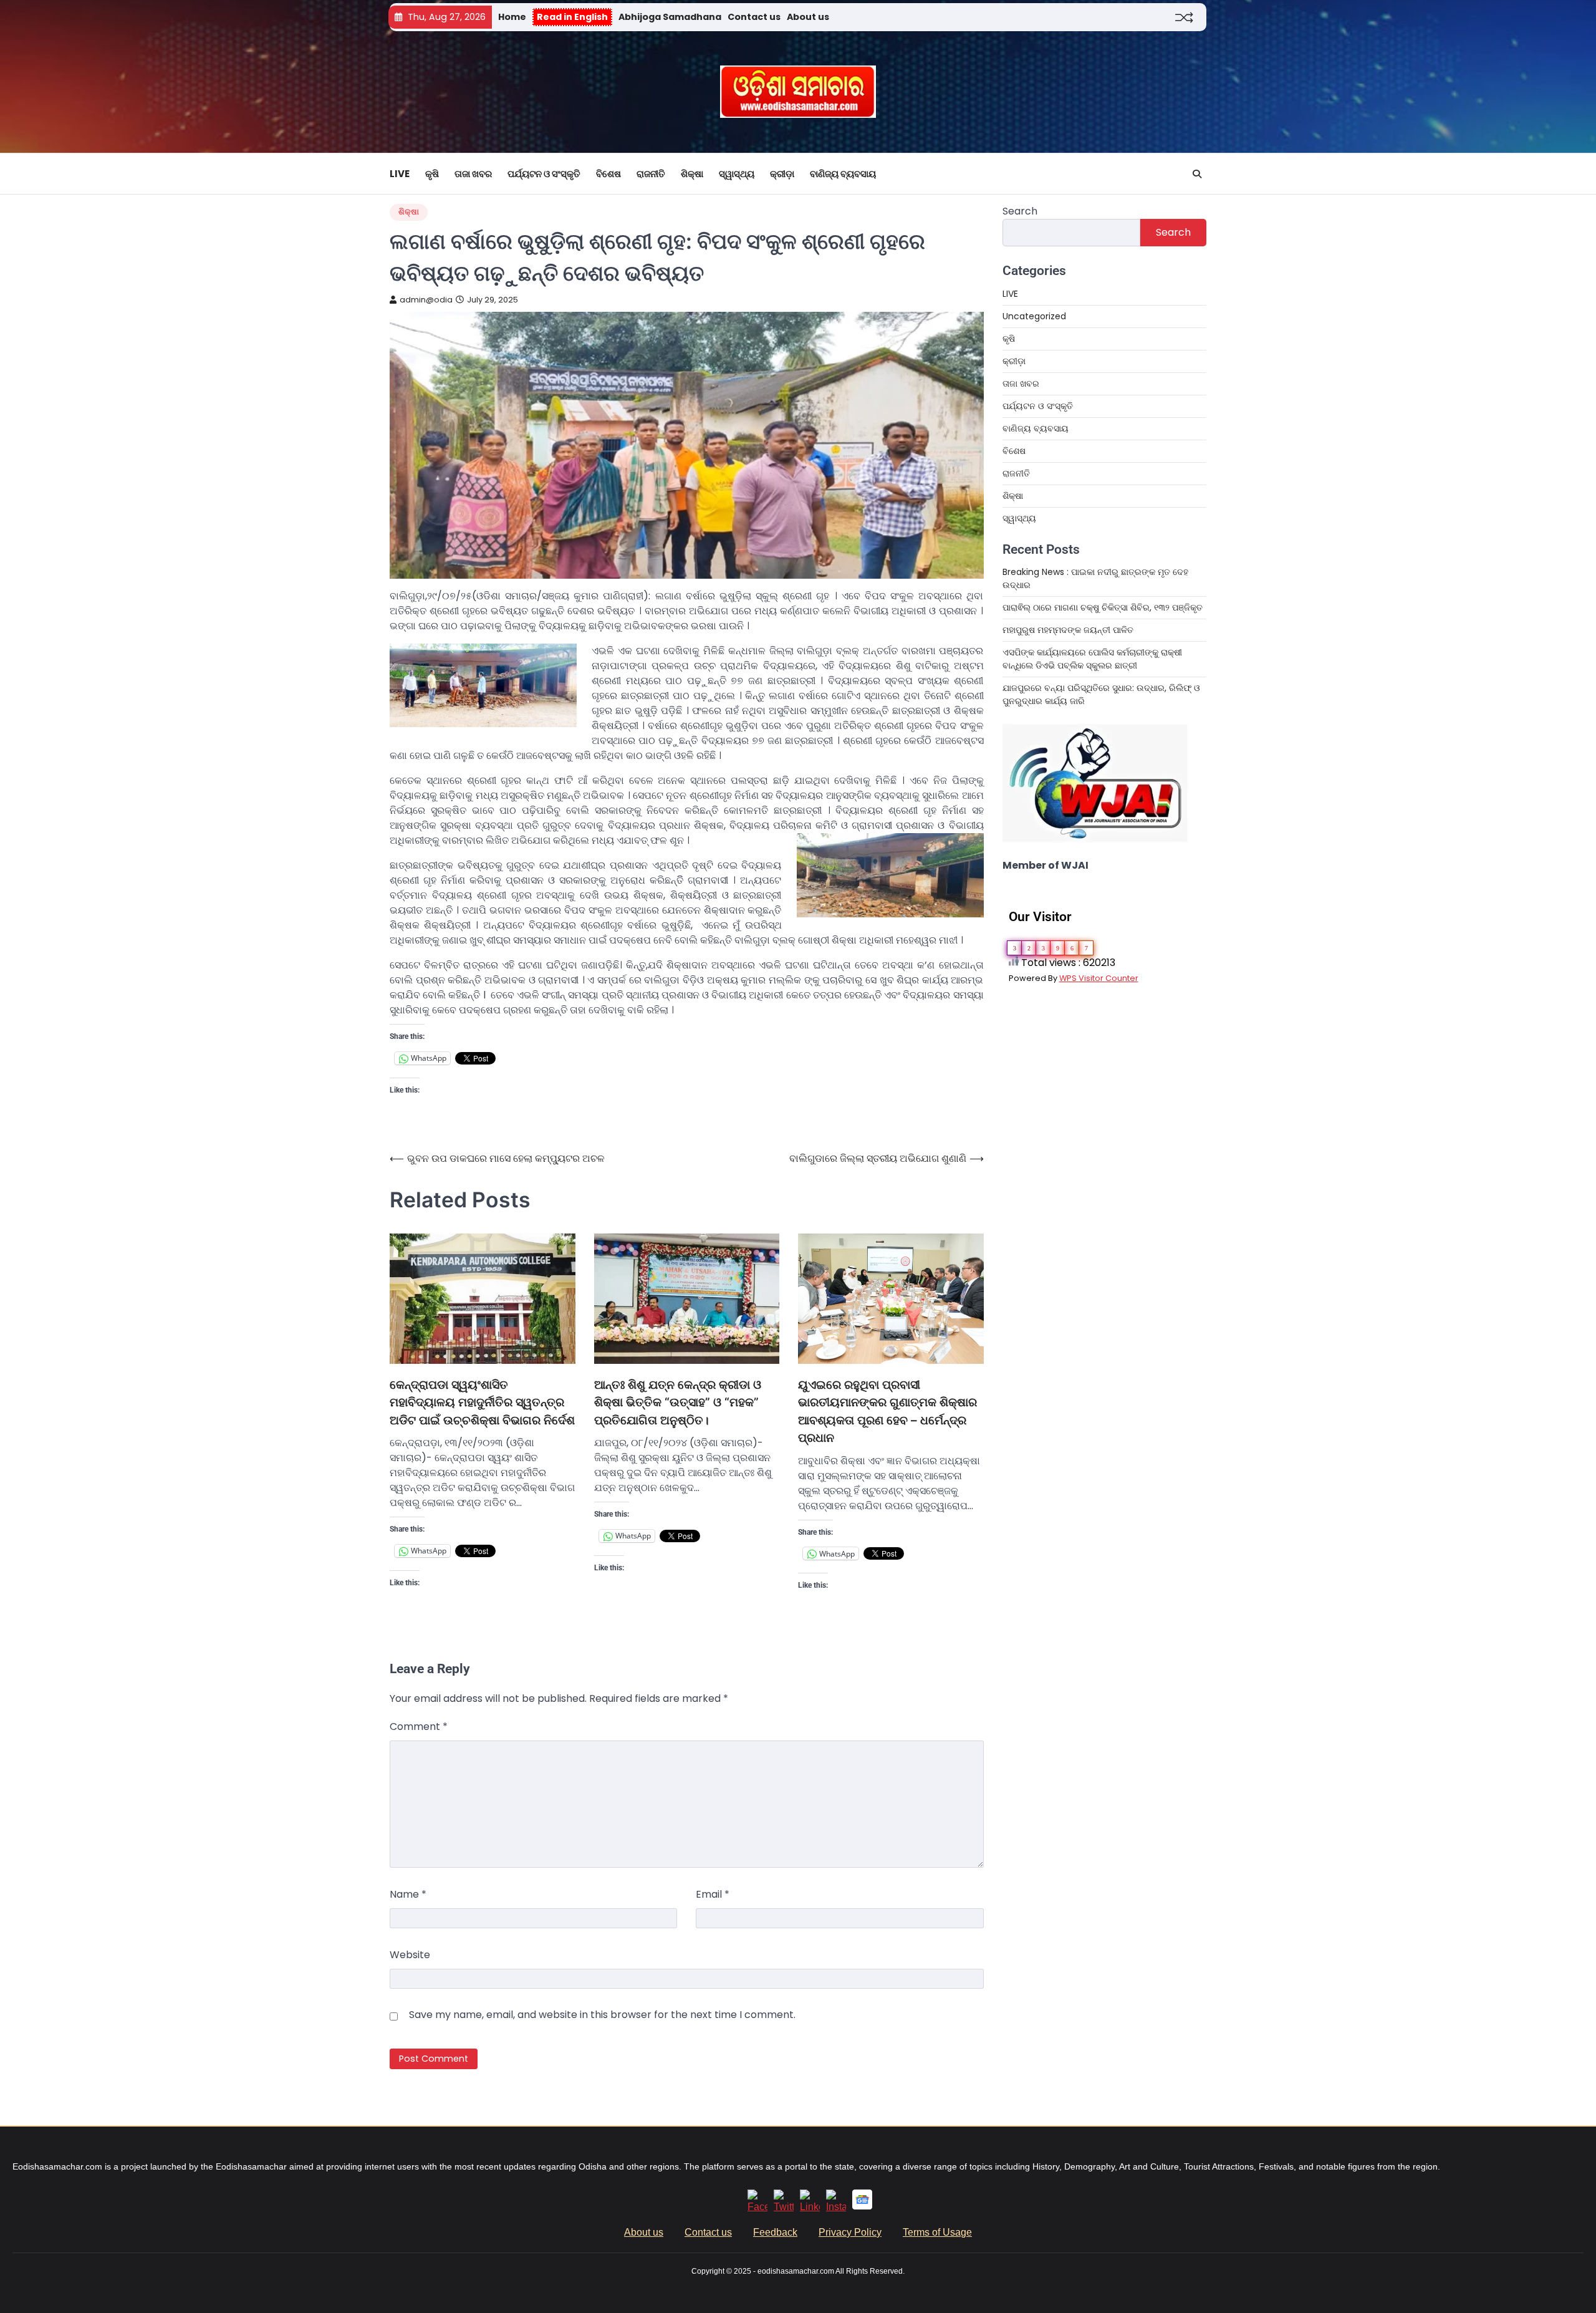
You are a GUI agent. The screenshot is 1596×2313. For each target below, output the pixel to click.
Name (408, 1894)
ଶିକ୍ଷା (692, 174)
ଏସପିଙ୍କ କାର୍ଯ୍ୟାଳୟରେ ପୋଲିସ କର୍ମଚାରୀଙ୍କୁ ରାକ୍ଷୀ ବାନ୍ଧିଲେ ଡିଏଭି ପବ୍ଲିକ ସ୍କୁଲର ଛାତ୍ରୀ (1092, 659)
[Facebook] (757, 2207)
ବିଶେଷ (608, 174)
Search (1020, 211)
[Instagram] (836, 2207)
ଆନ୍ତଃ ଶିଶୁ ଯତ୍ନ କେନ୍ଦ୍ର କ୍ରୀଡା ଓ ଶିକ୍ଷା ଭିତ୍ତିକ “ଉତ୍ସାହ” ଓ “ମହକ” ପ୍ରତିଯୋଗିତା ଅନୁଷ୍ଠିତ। (678, 1403)
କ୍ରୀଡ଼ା (782, 174)
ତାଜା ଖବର (473, 174)
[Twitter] (784, 2207)
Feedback (775, 2232)
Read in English (572, 17)
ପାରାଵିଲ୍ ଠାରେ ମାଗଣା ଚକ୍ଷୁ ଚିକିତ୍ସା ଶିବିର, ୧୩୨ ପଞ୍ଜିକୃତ (1104, 607)
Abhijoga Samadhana (670, 17)
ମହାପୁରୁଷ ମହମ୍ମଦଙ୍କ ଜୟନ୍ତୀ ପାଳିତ (1068, 630)
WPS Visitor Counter (1099, 978)
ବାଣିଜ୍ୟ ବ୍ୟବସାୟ (843, 174)
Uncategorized (1034, 316)
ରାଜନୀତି (651, 174)
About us (808, 17)
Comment (419, 1726)
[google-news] (862, 2206)
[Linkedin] (810, 2207)
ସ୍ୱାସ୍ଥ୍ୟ (737, 174)
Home (512, 17)
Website (410, 1955)
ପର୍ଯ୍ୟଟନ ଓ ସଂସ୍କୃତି (544, 174)
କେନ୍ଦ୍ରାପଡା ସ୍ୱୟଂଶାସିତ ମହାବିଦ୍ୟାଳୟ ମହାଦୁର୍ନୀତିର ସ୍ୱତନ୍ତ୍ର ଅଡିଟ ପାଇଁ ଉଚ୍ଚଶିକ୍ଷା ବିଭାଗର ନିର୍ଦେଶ (482, 1403)
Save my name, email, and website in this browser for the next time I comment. (602, 2015)
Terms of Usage (937, 2232)
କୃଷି (432, 174)
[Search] (1197, 174)
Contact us (754, 17)
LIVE (400, 174)
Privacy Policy (850, 2232)
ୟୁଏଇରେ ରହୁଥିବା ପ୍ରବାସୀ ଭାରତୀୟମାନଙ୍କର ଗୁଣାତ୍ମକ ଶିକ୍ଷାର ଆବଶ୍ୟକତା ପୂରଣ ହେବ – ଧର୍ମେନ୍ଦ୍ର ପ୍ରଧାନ (887, 1412)
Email (713, 1894)
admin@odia (426, 300)
